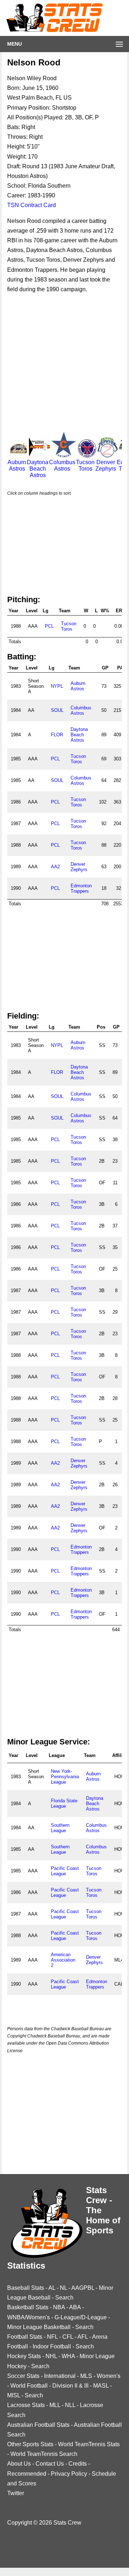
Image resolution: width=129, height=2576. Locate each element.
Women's (109, 2376)
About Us (19, 2464)
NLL (70, 2405)
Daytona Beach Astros (38, 469)
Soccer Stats (23, 2376)
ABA (75, 2307)
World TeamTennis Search (44, 2454)
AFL (83, 2337)
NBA (59, 2307)
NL (63, 2288)
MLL (55, 2405)
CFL (68, 2337)
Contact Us (50, 2464)
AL (52, 2288)
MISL (14, 2395)
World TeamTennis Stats (89, 2444)
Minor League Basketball (39, 2327)
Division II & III (70, 2386)
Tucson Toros (85, 465)
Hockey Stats (24, 2356)
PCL (49, 626)
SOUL (57, 710)
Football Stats (25, 2337)
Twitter (16, 2493)
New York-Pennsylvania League (65, 1777)
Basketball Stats (28, 2307)
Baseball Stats (26, 2288)
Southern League (60, 1828)
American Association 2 (63, 1960)
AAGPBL (83, 2288)
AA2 (55, 867)
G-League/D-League (81, 2317)
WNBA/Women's (28, 2317)
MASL (101, 2386)
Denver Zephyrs (106, 465)
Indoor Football (52, 2346)
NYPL (57, 686)
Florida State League (64, 1803)
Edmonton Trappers (81, 888)
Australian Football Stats (38, 2425)
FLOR (57, 735)
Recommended (27, 2474)
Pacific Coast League (65, 1871)
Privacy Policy (69, 2474)
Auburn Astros (17, 465)
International (60, 2376)
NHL (51, 2356)
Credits (78, 2464)
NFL (52, 2337)
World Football (29, 2386)
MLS (86, 2376)
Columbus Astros (62, 465)
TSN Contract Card (32, 205)
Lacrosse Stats (26, 2405)
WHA (68, 2356)
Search (64, 2298)
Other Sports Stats (30, 2444)
